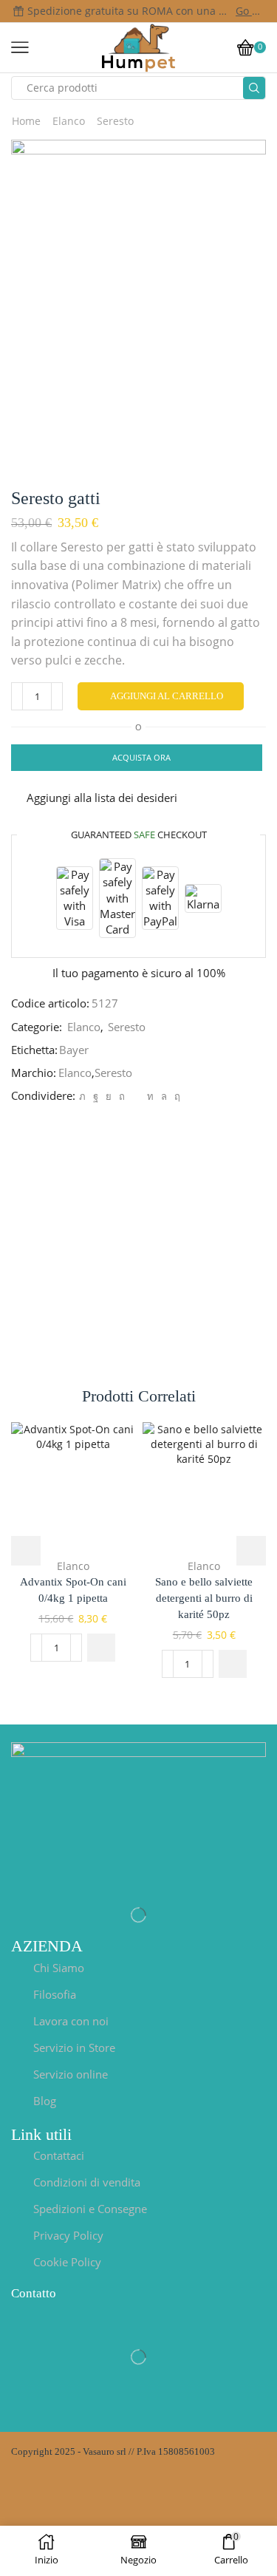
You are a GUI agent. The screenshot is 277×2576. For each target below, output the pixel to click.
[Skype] (175, 1096)
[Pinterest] (122, 1096)
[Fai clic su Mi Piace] (96, 1096)
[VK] (109, 1096)
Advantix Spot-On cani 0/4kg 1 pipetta (73, 1590)
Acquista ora (141, 757)
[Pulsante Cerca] (254, 88)
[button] (101, 1648)
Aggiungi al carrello (167, 696)
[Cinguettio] (82, 1096)
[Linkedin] (150, 1096)
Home (26, 121)
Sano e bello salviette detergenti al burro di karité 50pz (204, 1598)
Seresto (115, 121)
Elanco (69, 121)
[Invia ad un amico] (136, 1096)
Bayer (74, 1050)
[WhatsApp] (164, 1096)
